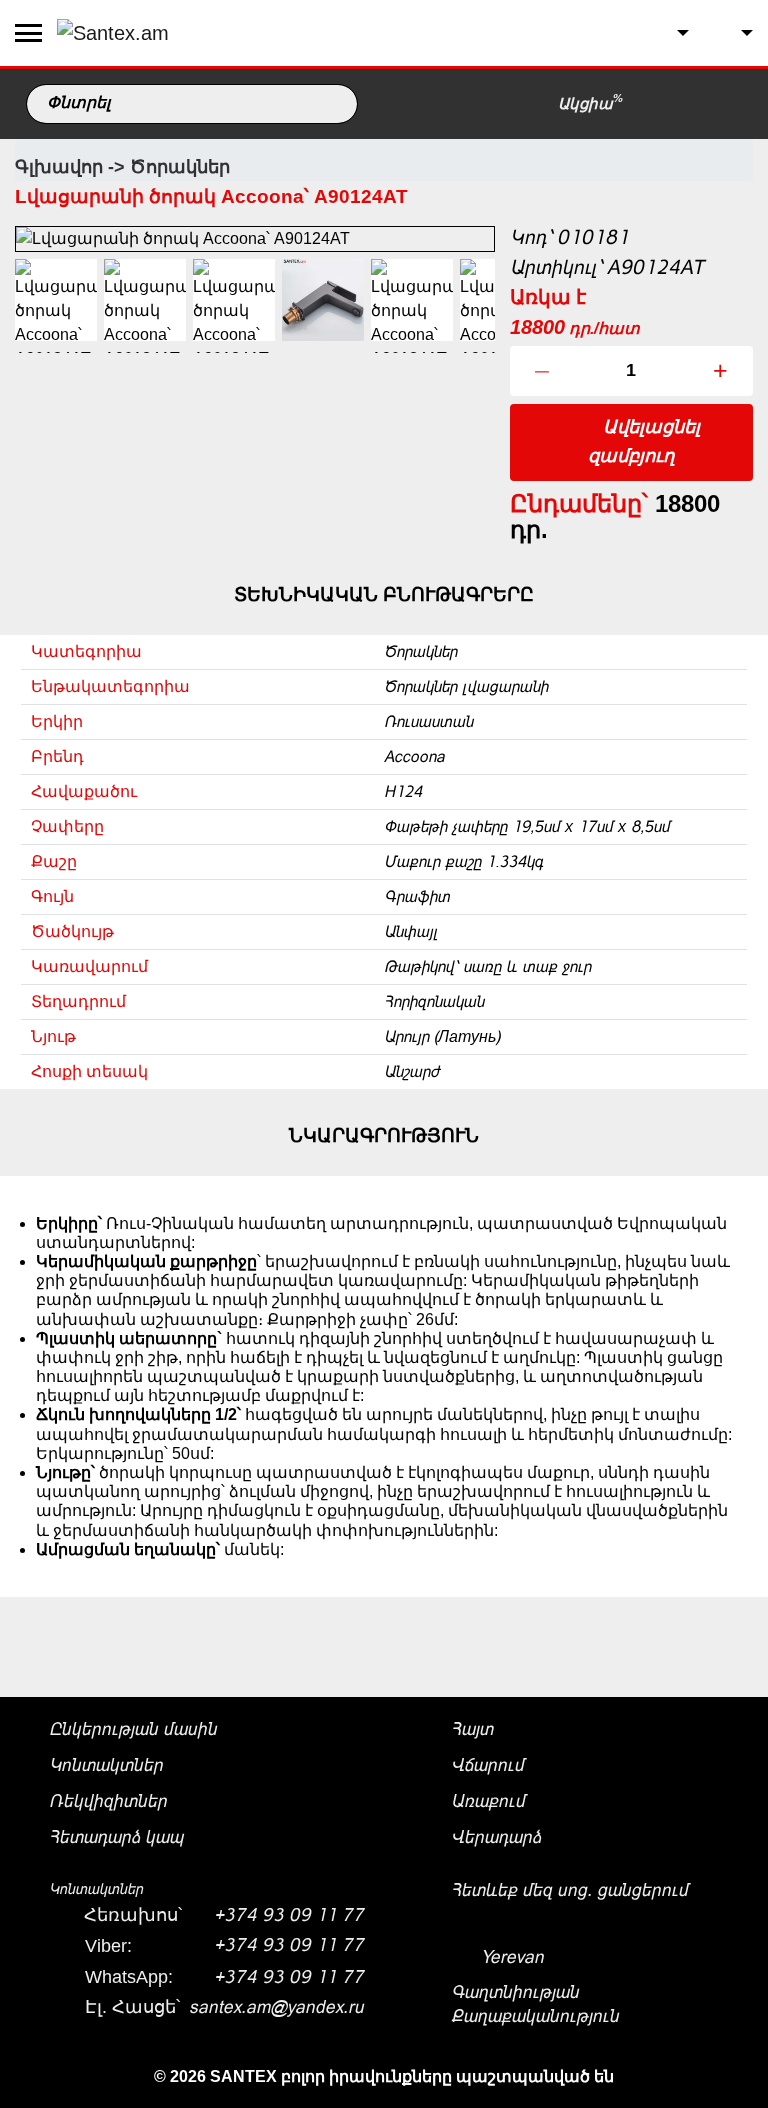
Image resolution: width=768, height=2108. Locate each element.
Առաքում (488, 1801)
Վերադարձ (496, 1837)
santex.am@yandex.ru (276, 2007)
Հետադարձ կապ (116, 1837)
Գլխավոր (59, 167)
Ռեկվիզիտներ (108, 1801)
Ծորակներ (180, 167)
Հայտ (472, 1729)
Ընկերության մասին (133, 1729)
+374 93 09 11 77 (289, 1915)
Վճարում (487, 1765)
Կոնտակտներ (106, 1765)
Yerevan (510, 1957)
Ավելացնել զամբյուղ (644, 441)
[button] (667, 33)
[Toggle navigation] (28, 33)
